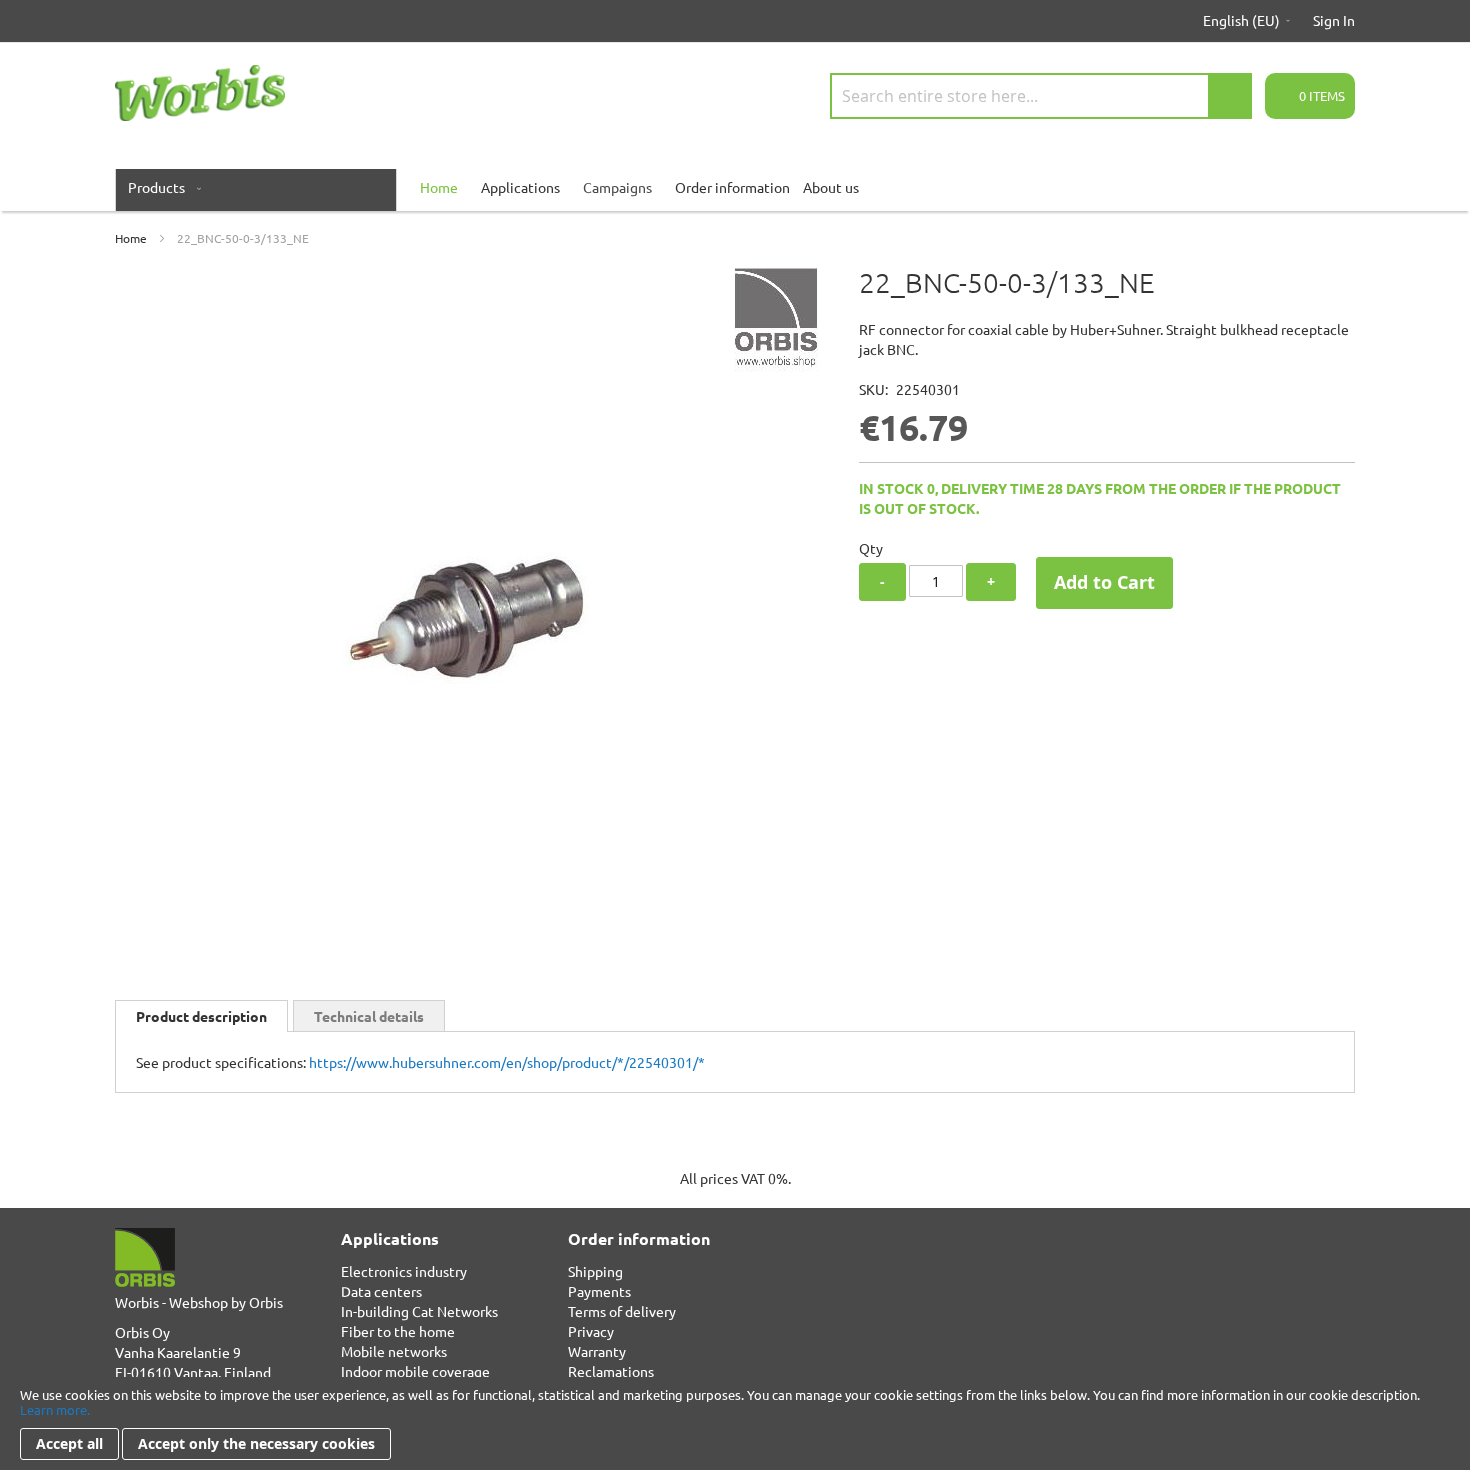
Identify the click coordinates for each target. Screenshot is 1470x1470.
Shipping (595, 1271)
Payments (599, 1291)
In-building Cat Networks (419, 1311)
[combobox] (1041, 96)
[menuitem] (160, 187)
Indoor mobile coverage (415, 1371)
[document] (735, 1423)
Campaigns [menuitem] (617, 187)
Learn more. (55, 1409)
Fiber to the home (398, 1331)
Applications (520, 187)
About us (831, 187)
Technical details (369, 1016)
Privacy (591, 1331)
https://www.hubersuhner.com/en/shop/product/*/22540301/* (507, 1062)
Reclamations (611, 1371)
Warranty (597, 1351)
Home (131, 238)
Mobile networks (394, 1351)
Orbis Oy (142, 1332)
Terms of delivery (622, 1311)
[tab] (201, 1016)
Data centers (381, 1291)
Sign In (1334, 20)
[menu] (735, 187)
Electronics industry (404, 1271)
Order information (732, 187)
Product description (201, 1016)
